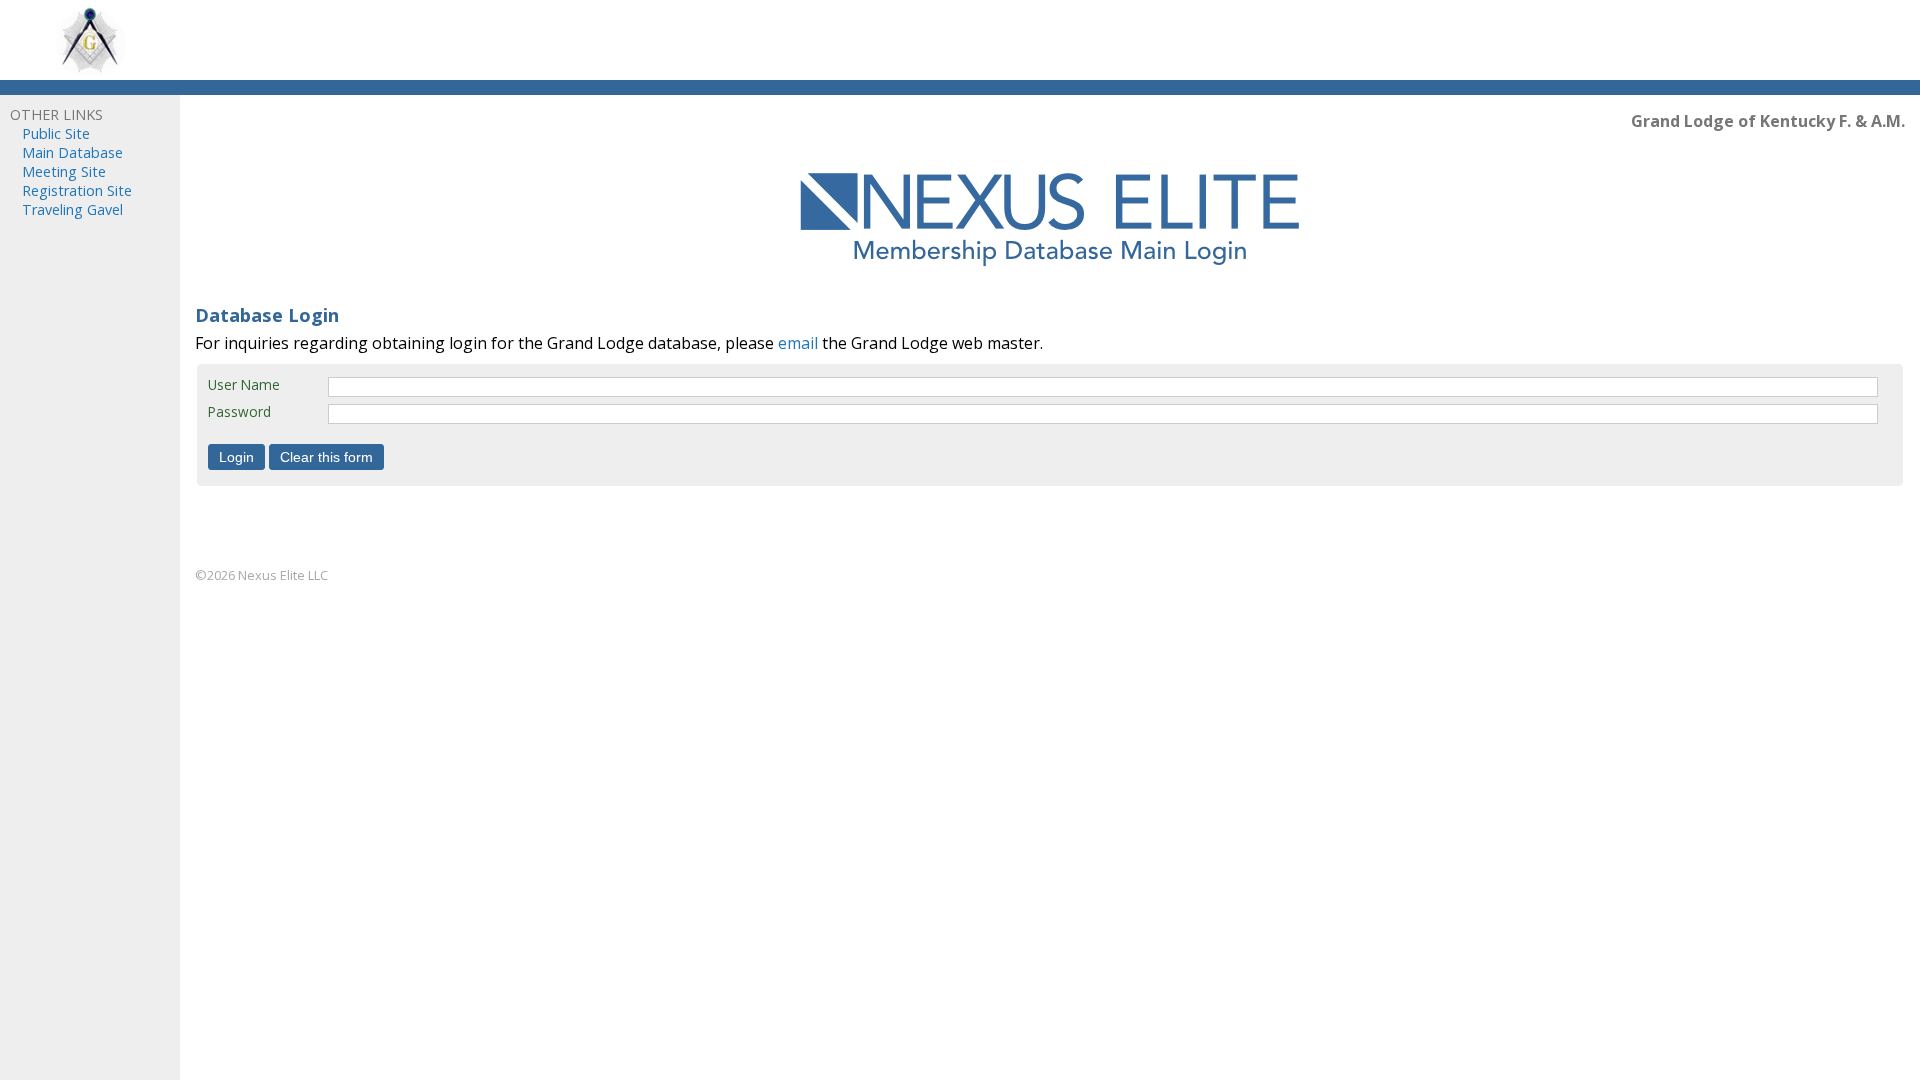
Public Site (56, 133)
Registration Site (77, 190)
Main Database (72, 152)
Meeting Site (64, 171)
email (798, 343)
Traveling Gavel (72, 209)
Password (239, 411)
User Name (244, 384)
